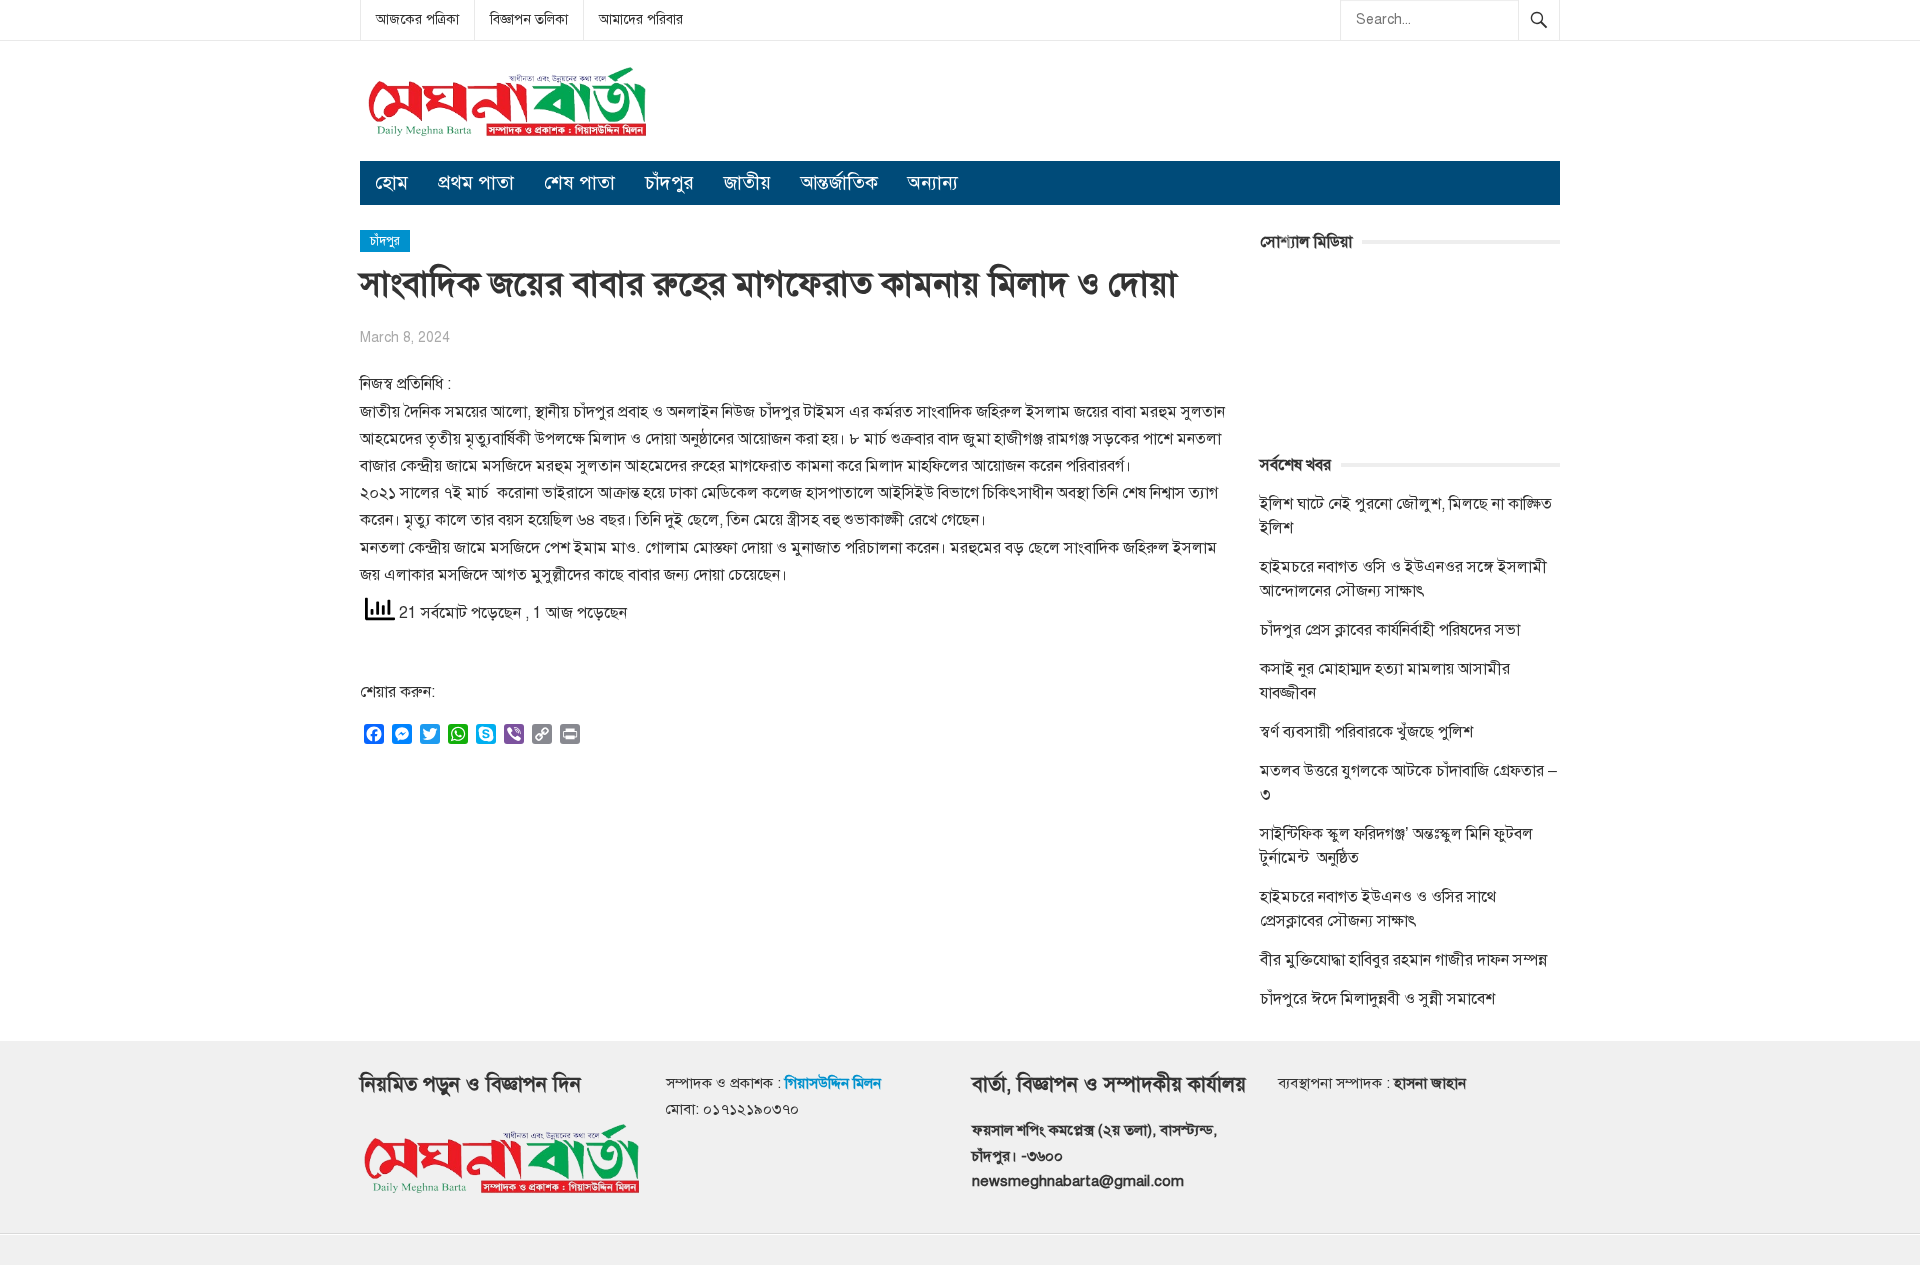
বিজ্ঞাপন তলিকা (529, 19)
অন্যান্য (933, 182)
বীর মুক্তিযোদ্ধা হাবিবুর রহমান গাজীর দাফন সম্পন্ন (1403, 960)
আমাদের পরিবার (641, 19)
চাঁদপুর (669, 182)
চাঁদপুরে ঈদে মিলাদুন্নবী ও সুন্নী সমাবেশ (1377, 999)
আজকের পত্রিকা (417, 19)
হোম (391, 182)
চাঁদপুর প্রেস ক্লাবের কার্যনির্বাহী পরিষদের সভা (1390, 630)
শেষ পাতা (579, 182)
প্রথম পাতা (476, 182)
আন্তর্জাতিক (839, 182)
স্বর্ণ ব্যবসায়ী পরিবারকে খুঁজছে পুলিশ (1366, 732)
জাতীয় (747, 182)
